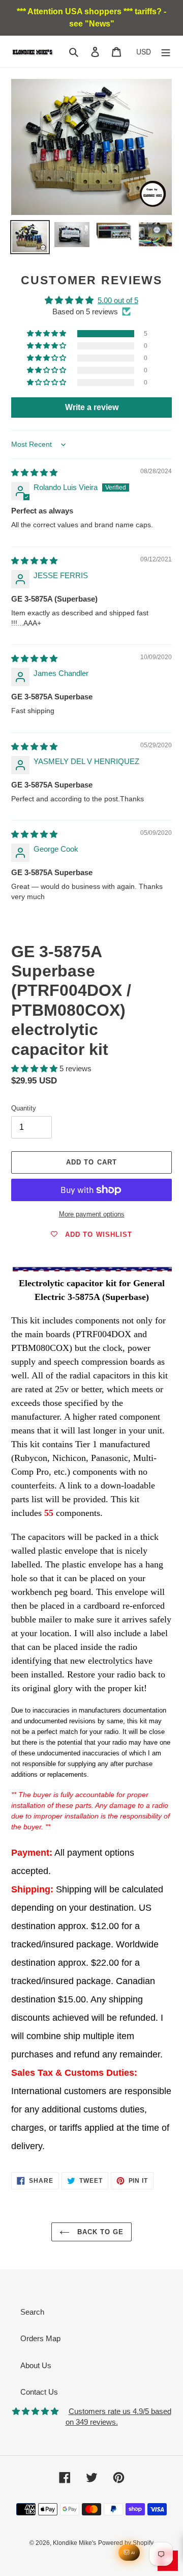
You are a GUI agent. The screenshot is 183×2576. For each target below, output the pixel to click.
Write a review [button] (92, 407)
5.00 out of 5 (118, 300)
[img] (34, 472)
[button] (47, 334)
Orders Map (40, 2338)
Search (32, 2312)
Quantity (24, 1108)
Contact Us (39, 2392)
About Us (36, 2365)
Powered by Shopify (126, 2543)
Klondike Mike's (74, 2543)
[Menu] (166, 52)
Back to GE (99, 2232)
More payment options (92, 1214)
